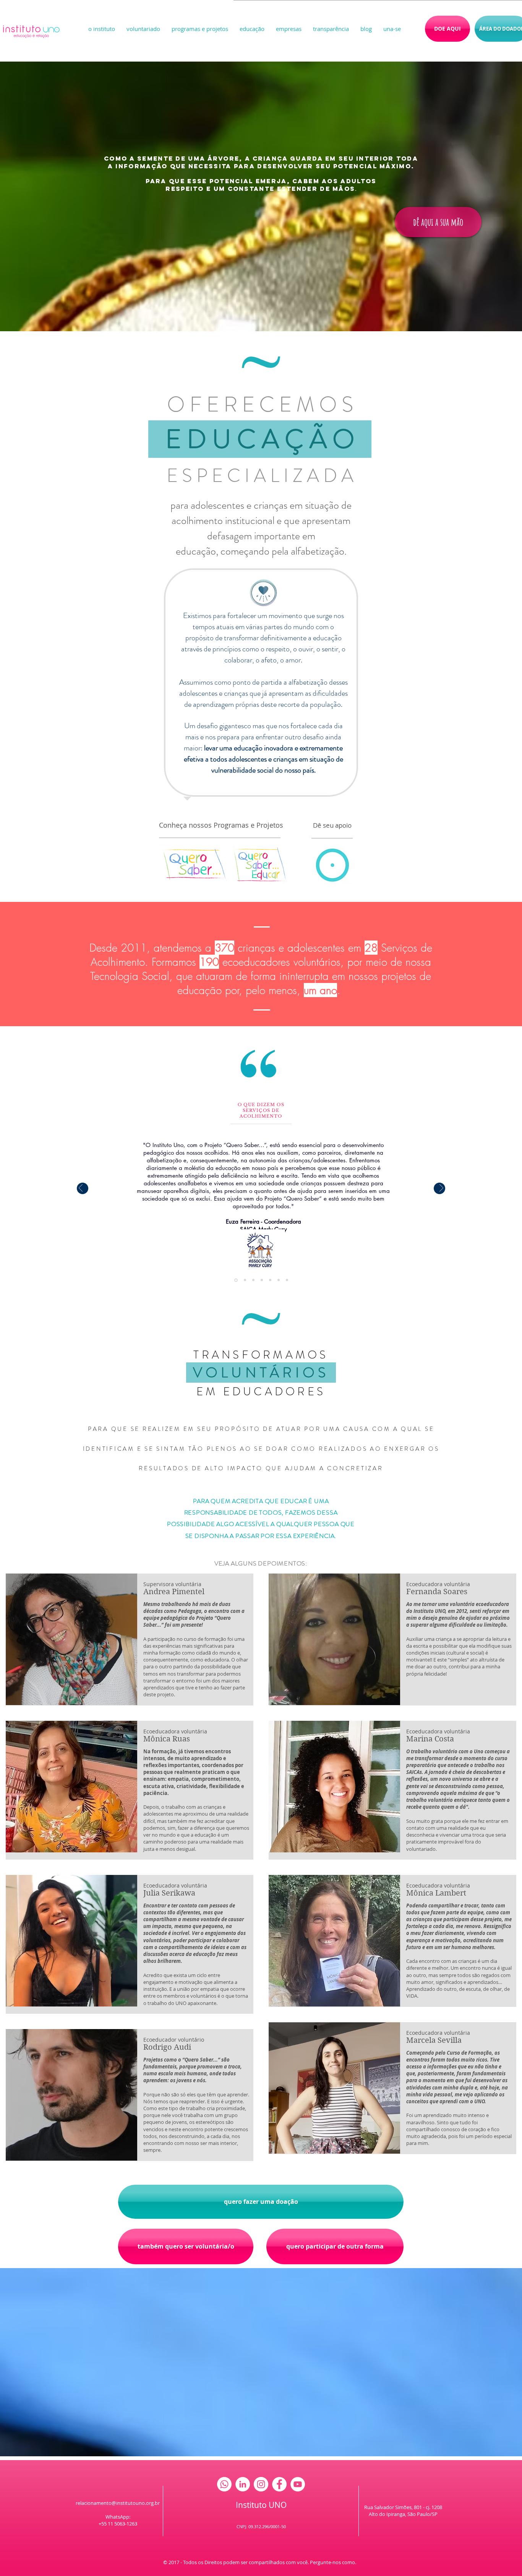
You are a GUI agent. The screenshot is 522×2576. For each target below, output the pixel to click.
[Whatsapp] (224, 2484)
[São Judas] (279, 1280)
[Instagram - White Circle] (261, 2484)
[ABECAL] (253, 1280)
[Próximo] (441, 1189)
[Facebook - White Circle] (279, 2484)
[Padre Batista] (270, 1280)
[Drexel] (245, 1280)
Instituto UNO (261, 2505)
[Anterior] (81, 1189)
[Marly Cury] (236, 1280)
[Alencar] (287, 1280)
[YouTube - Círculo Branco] (298, 2484)
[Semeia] (262, 1280)
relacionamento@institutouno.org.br (118, 2503)
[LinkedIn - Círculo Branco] (243, 2484)
